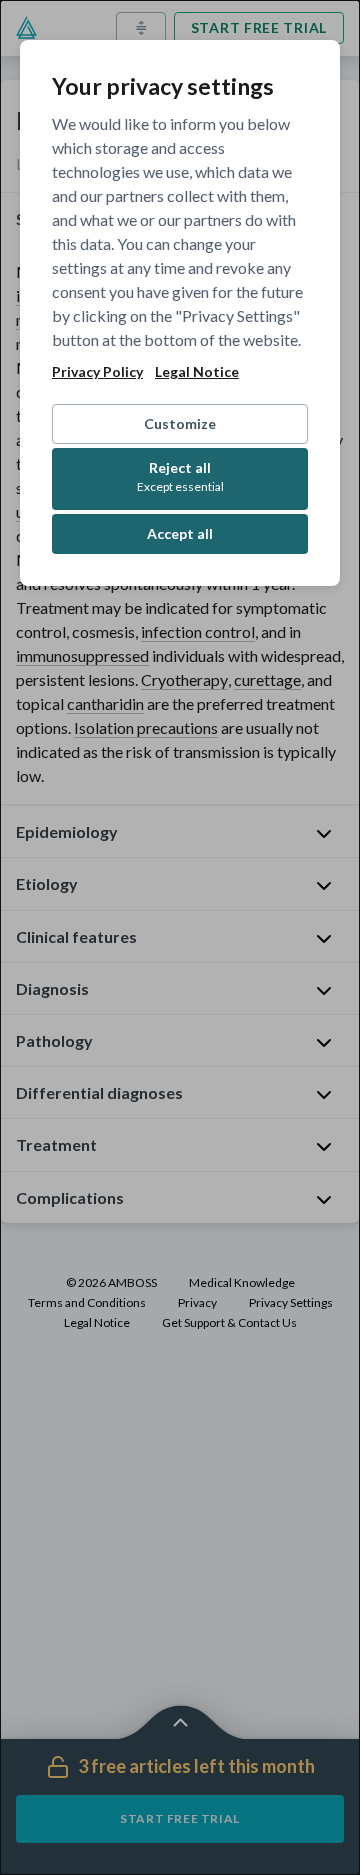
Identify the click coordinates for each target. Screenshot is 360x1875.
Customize (180, 423)
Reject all (180, 476)
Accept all (180, 533)
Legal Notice (197, 372)
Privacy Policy (97, 372)
